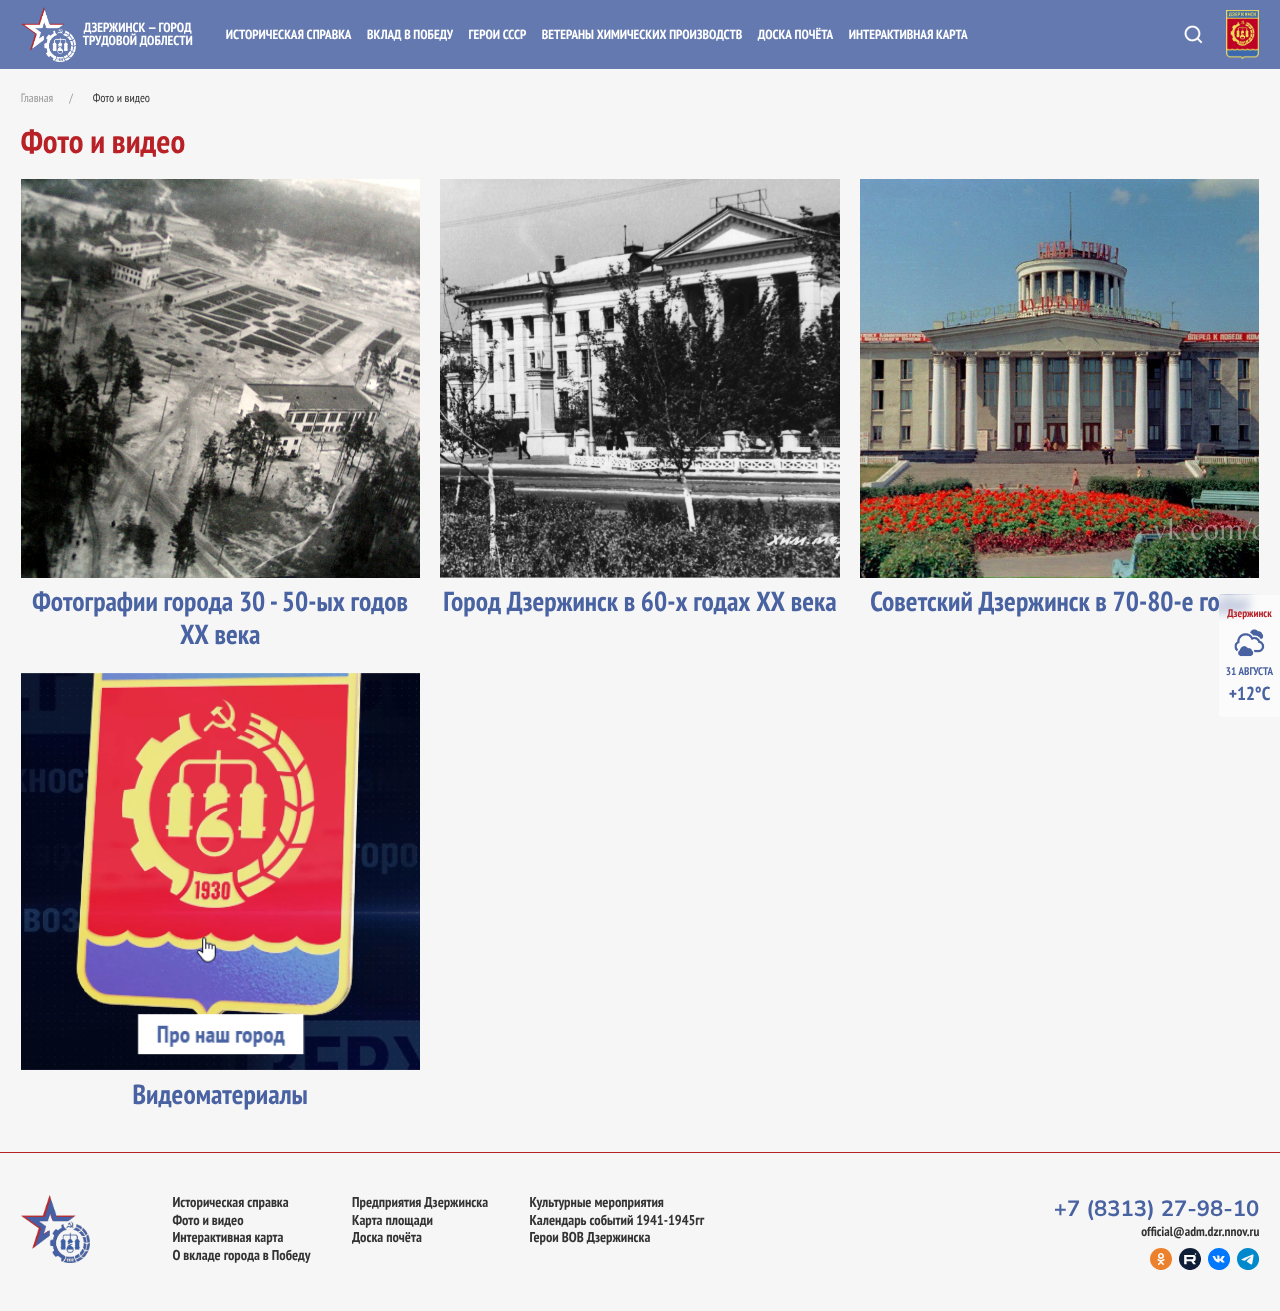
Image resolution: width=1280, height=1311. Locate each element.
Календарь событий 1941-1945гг (616, 1220)
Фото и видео (207, 1220)
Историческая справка (289, 34)
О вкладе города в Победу (241, 1255)
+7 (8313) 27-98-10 (1157, 1209)
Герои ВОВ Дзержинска (589, 1237)
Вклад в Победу (410, 34)
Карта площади (392, 1220)
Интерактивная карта (908, 34)
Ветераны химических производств (642, 34)
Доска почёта (795, 34)
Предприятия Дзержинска (420, 1202)
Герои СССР (497, 34)
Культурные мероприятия (596, 1202)
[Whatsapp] (1248, 1259)
